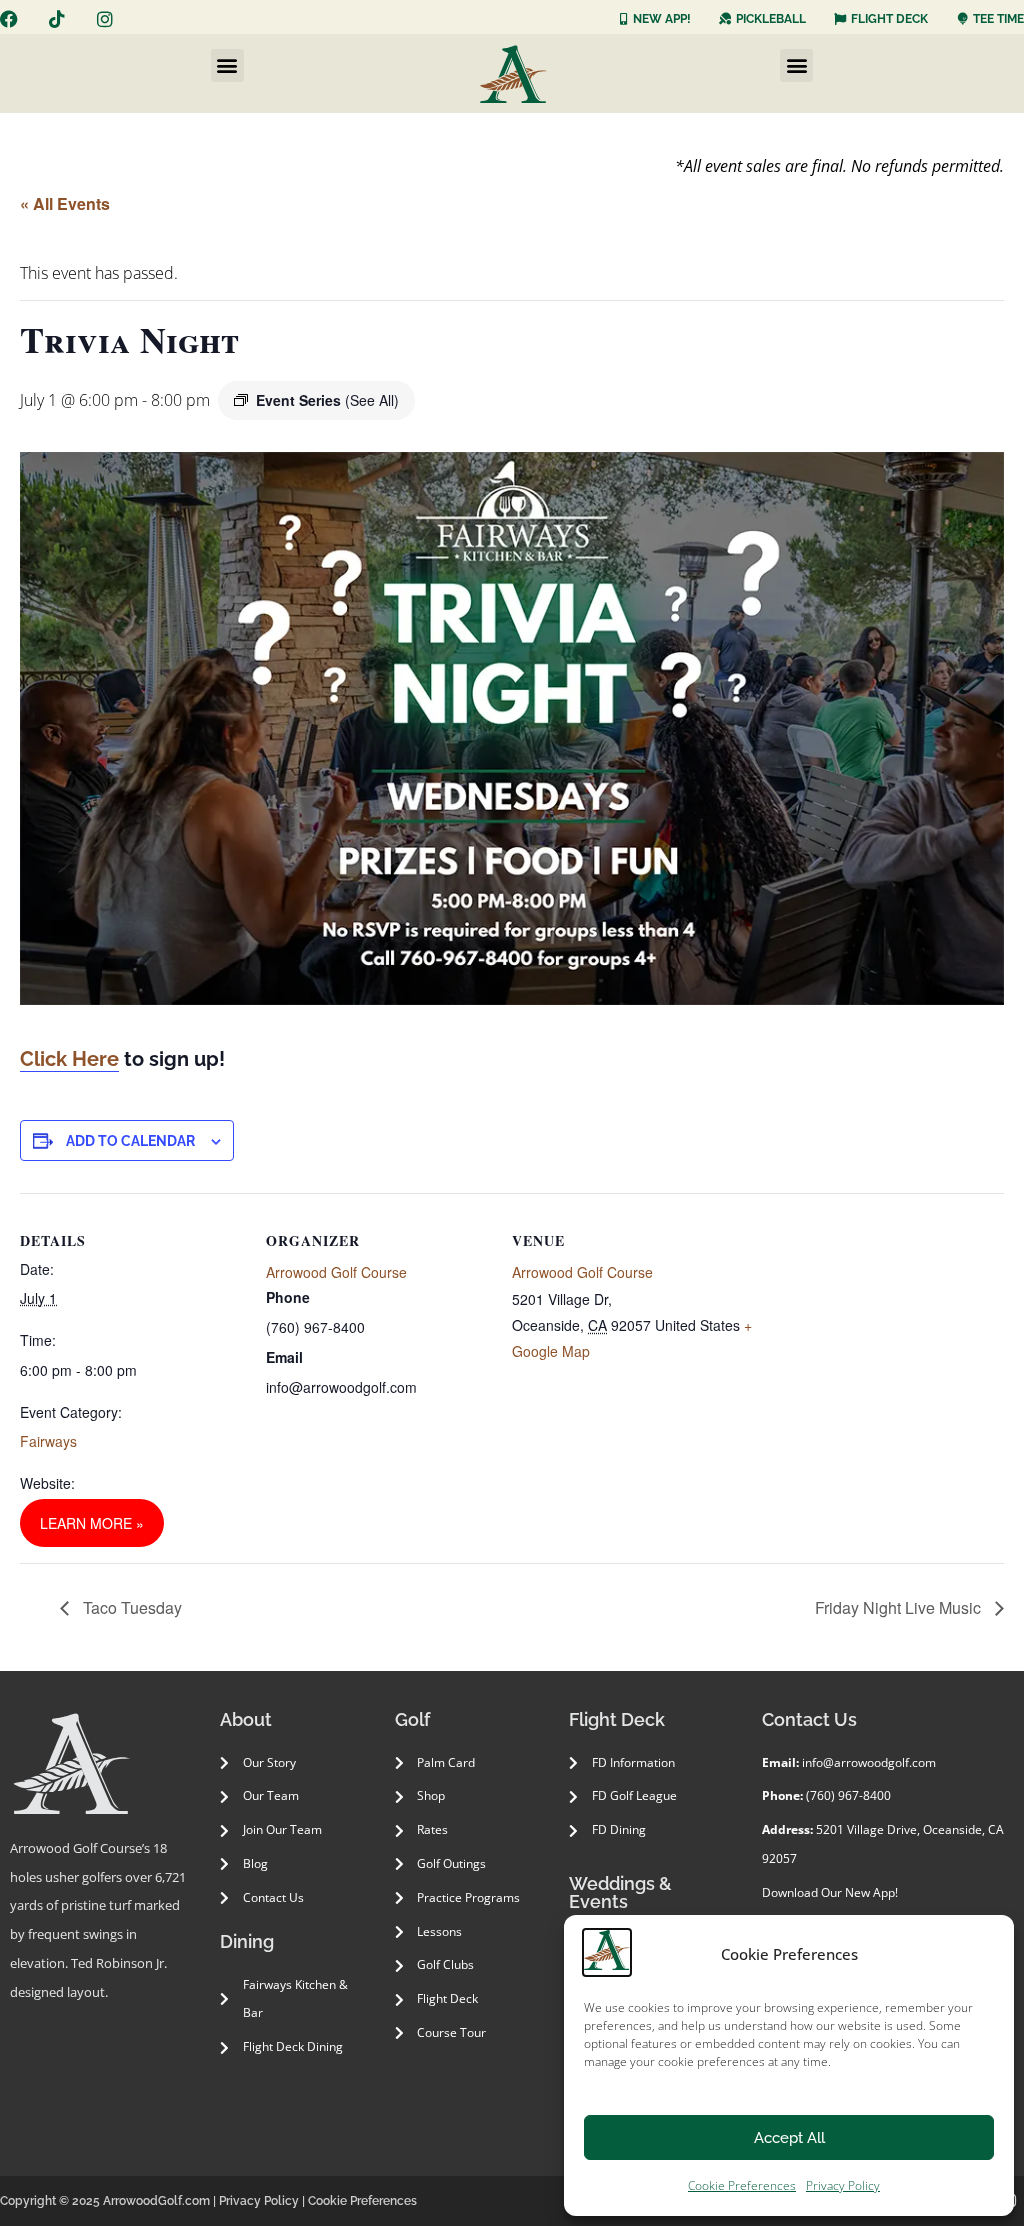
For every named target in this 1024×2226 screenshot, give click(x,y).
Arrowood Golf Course (336, 1272)
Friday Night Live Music (900, 1607)
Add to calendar (130, 1141)
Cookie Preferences (742, 2185)
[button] (227, 65)
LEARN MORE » (92, 1523)
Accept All (789, 2138)
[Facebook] (9, 19)
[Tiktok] (57, 19)
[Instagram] (105, 19)
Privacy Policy (843, 2185)
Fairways (48, 1441)
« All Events (65, 203)
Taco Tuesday (130, 1607)
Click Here (69, 1059)
